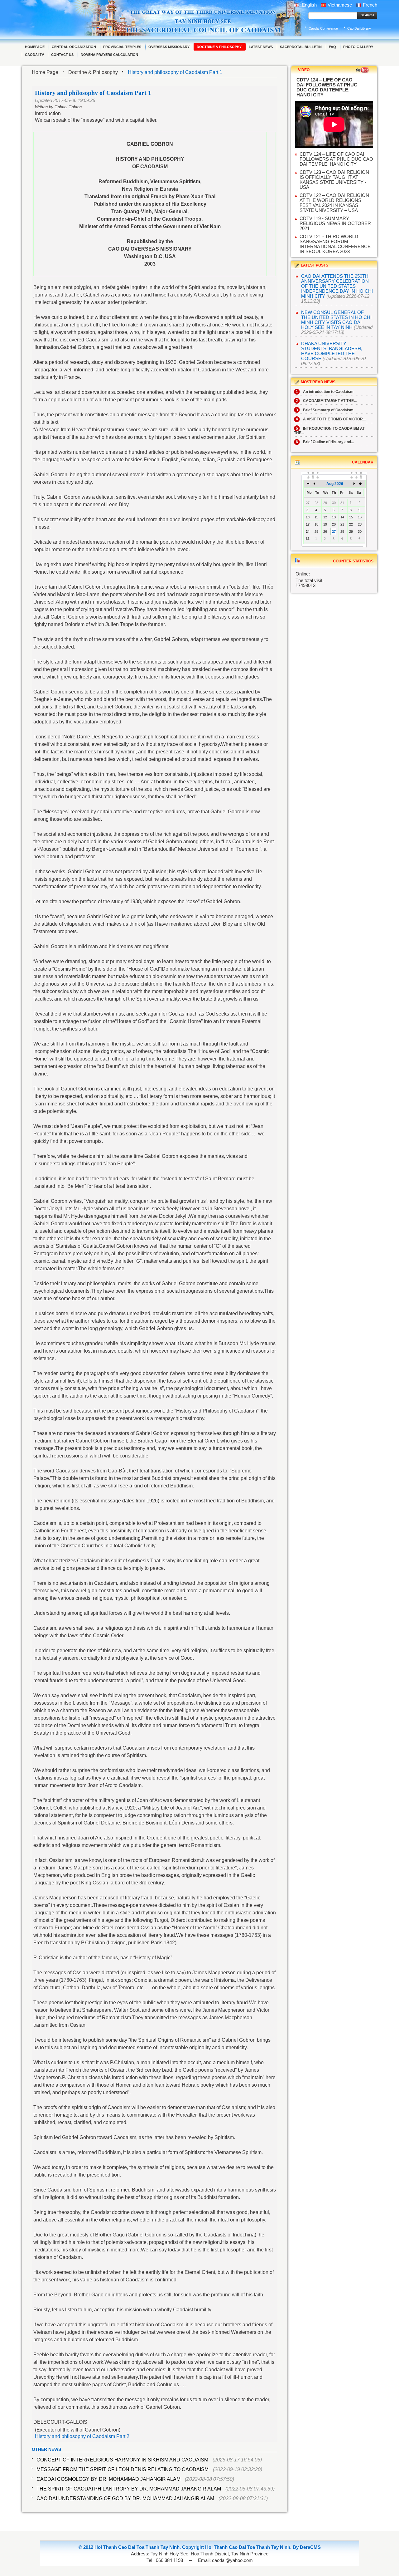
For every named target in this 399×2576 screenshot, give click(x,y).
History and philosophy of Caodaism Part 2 (82, 2436)
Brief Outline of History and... (325, 442)
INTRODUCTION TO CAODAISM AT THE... (329, 431)
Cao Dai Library (359, 28)
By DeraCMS (307, 2547)
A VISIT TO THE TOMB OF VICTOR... (331, 419)
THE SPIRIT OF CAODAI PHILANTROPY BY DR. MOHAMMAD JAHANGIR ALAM (129, 2489)
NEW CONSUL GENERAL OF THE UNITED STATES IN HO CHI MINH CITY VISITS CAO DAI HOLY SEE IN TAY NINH (336, 320)
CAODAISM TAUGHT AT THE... (326, 401)
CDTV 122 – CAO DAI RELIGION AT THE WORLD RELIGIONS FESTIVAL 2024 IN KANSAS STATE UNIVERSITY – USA (334, 203)
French (370, 5)
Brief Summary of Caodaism (325, 410)
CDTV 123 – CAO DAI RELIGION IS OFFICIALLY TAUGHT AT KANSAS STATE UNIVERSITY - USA (334, 180)
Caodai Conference (323, 28)
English (309, 5)
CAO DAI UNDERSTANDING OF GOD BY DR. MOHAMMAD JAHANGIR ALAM (125, 2498)
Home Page (45, 72)
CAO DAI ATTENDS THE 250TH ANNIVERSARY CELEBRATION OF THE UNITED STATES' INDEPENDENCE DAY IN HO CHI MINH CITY (337, 286)
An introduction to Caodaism (325, 392)
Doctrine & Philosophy (93, 72)
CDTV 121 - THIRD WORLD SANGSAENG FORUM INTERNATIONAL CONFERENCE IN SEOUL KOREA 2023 (335, 244)
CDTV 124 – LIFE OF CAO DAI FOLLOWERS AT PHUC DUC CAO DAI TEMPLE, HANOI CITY (336, 159)
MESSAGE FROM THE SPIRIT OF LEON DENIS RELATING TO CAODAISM (123, 2469)
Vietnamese (340, 5)
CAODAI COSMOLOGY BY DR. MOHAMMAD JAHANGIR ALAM (108, 2479)
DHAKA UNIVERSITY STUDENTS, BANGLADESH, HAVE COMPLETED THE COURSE (332, 351)
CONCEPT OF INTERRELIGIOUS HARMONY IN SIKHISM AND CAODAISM (122, 2460)
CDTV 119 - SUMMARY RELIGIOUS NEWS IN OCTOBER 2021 (335, 223)
